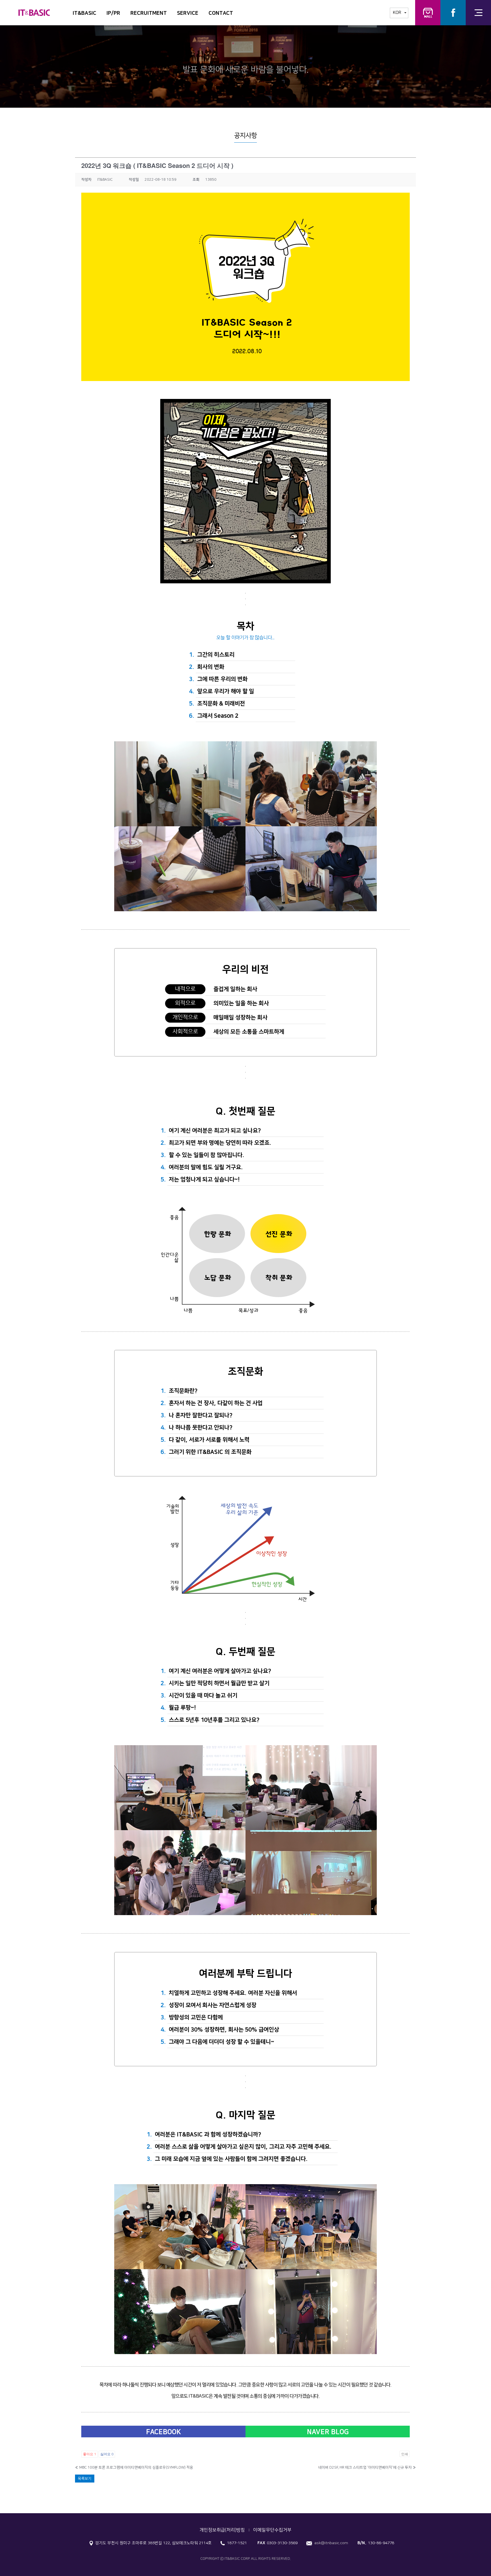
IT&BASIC (85, 13)
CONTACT (221, 13)
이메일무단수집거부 (272, 2530)
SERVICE (188, 13)
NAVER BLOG (328, 2432)
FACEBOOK (164, 2432)
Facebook (453, 13)
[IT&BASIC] (34, 10)
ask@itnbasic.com (331, 2543)
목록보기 (85, 2479)
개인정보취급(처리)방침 (222, 2530)
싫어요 (107, 2454)
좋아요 (90, 2454)
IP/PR (113, 13)
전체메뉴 (478, 13)
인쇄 (405, 2454)
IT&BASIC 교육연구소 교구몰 (428, 13)
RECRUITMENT (149, 13)
